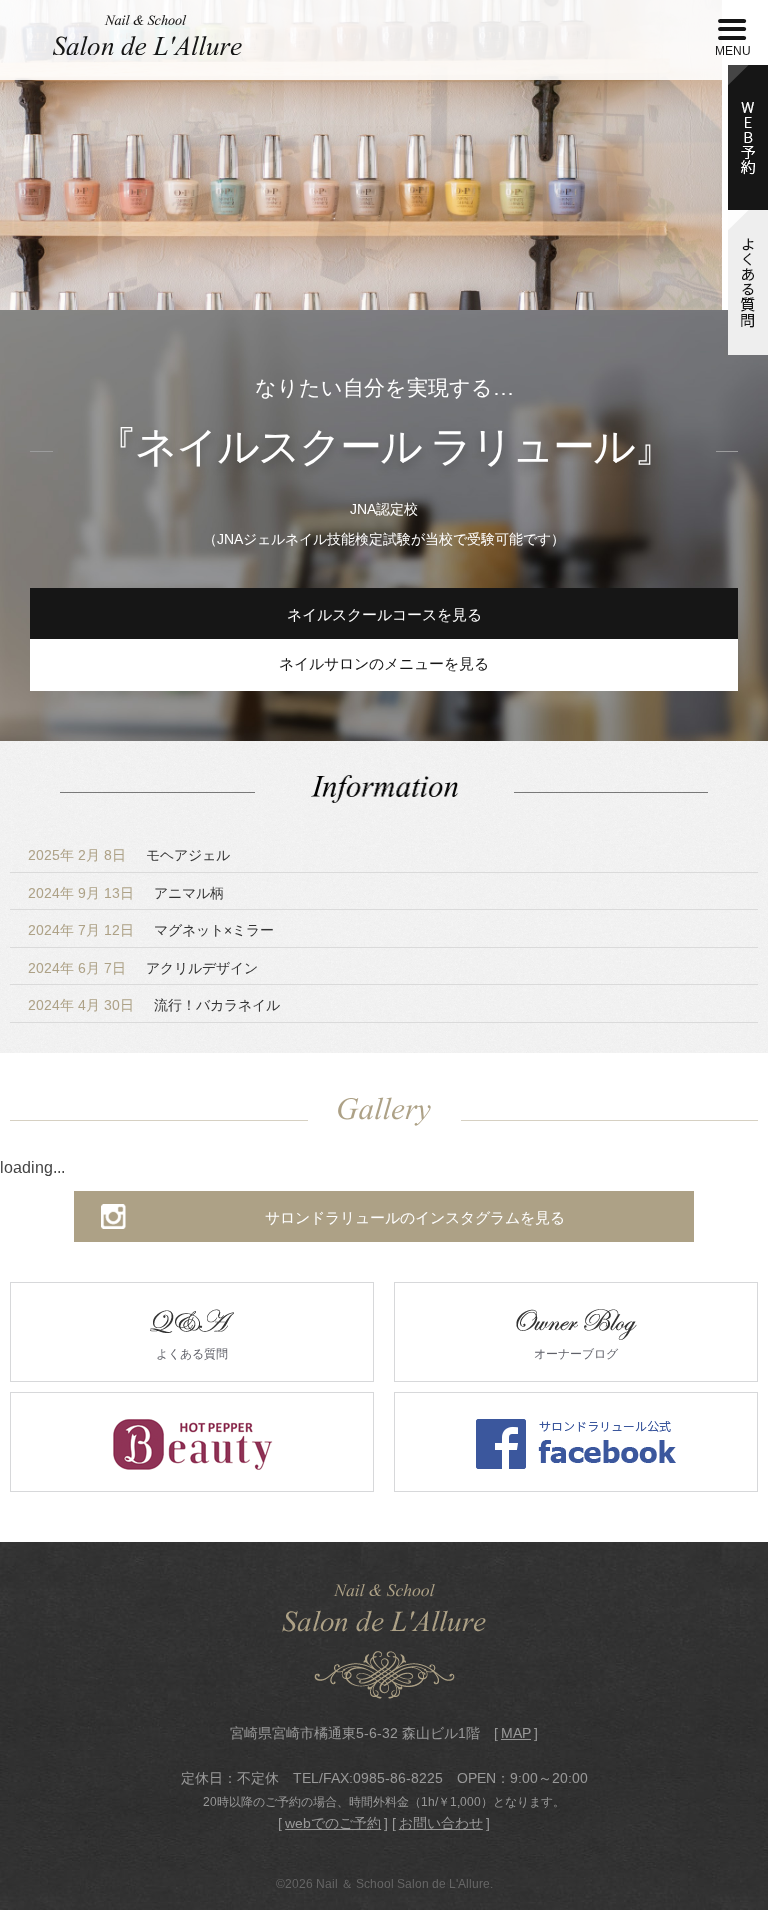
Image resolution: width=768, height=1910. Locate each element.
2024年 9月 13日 (126, 893)
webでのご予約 (333, 1823)
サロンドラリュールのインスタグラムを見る (415, 1218)
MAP (516, 1733)
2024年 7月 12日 (151, 930)
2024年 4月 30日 (154, 1005)
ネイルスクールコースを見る (384, 615)
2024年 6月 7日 (143, 968)
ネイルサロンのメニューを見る (384, 664)
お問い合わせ (441, 1823)
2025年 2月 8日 (129, 855)
